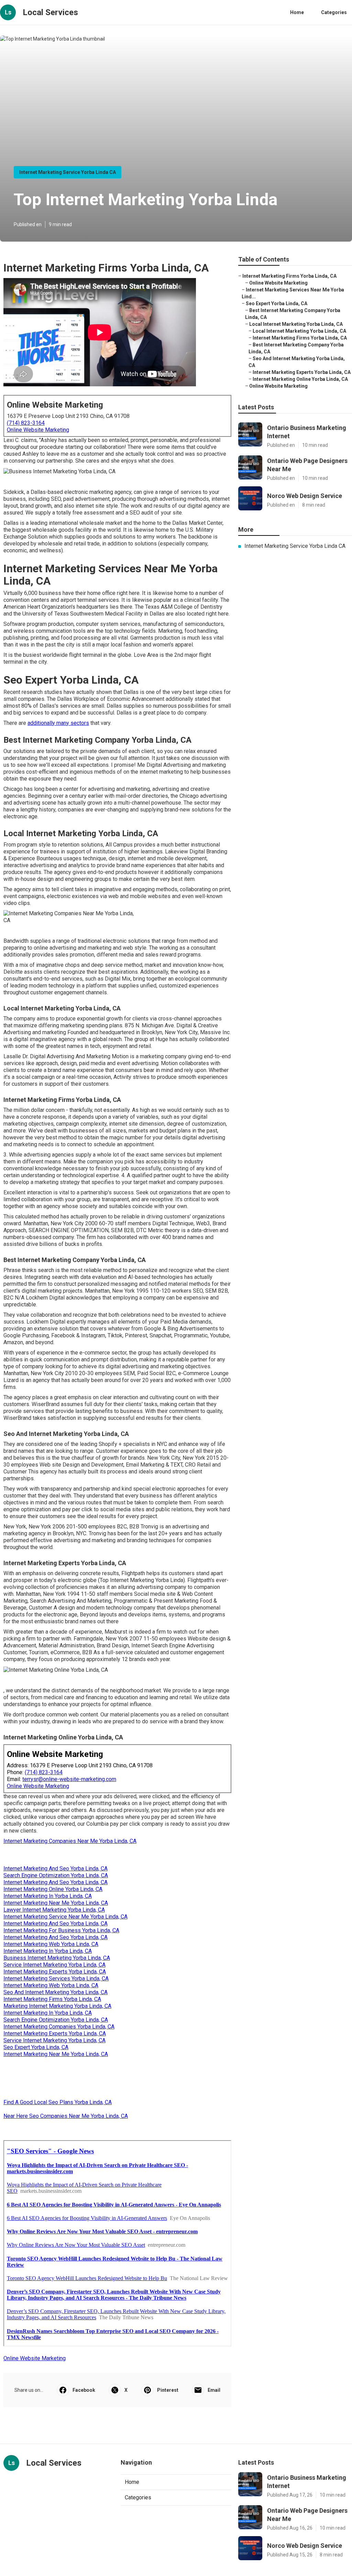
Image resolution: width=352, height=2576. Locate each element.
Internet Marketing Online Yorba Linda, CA (53, 1889)
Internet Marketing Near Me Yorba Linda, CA (56, 1903)
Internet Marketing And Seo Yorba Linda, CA (56, 1869)
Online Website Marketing (38, 430)
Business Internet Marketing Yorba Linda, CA (57, 1958)
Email (214, 2390)
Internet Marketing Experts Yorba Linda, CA (55, 1972)
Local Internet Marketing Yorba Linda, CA (296, 324)
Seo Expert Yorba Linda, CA (36, 2047)
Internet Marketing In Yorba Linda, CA (48, 1896)
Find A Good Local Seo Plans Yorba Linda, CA (58, 2102)
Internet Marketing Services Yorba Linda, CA (56, 1978)
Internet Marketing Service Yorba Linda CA (68, 172)
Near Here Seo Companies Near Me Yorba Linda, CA (66, 2116)
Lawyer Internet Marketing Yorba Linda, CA (54, 1910)
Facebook (84, 2390)
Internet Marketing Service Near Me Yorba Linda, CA (65, 1917)
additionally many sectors (58, 723)
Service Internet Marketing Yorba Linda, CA (54, 1965)
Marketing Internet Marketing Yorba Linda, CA (57, 2006)
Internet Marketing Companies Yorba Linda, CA (59, 2027)
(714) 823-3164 (26, 423)
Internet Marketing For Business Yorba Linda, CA (61, 1930)
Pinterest (168, 2390)
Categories (334, 12)
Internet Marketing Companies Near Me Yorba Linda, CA (70, 1841)
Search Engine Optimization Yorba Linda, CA (56, 1875)
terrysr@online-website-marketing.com (69, 1779)
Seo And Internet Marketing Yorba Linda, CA (56, 1992)
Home (297, 12)
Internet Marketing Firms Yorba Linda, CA (52, 1999)
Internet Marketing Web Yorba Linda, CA (51, 1944)
